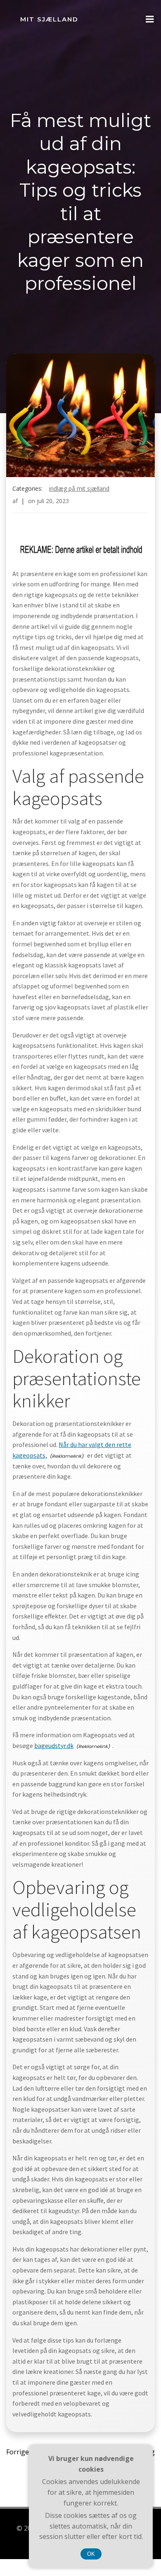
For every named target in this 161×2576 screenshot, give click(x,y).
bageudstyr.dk (54, 1746)
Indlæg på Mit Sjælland (79, 488)
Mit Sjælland (49, 19)
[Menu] (150, 19)
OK (91, 2554)
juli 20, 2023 (53, 501)
